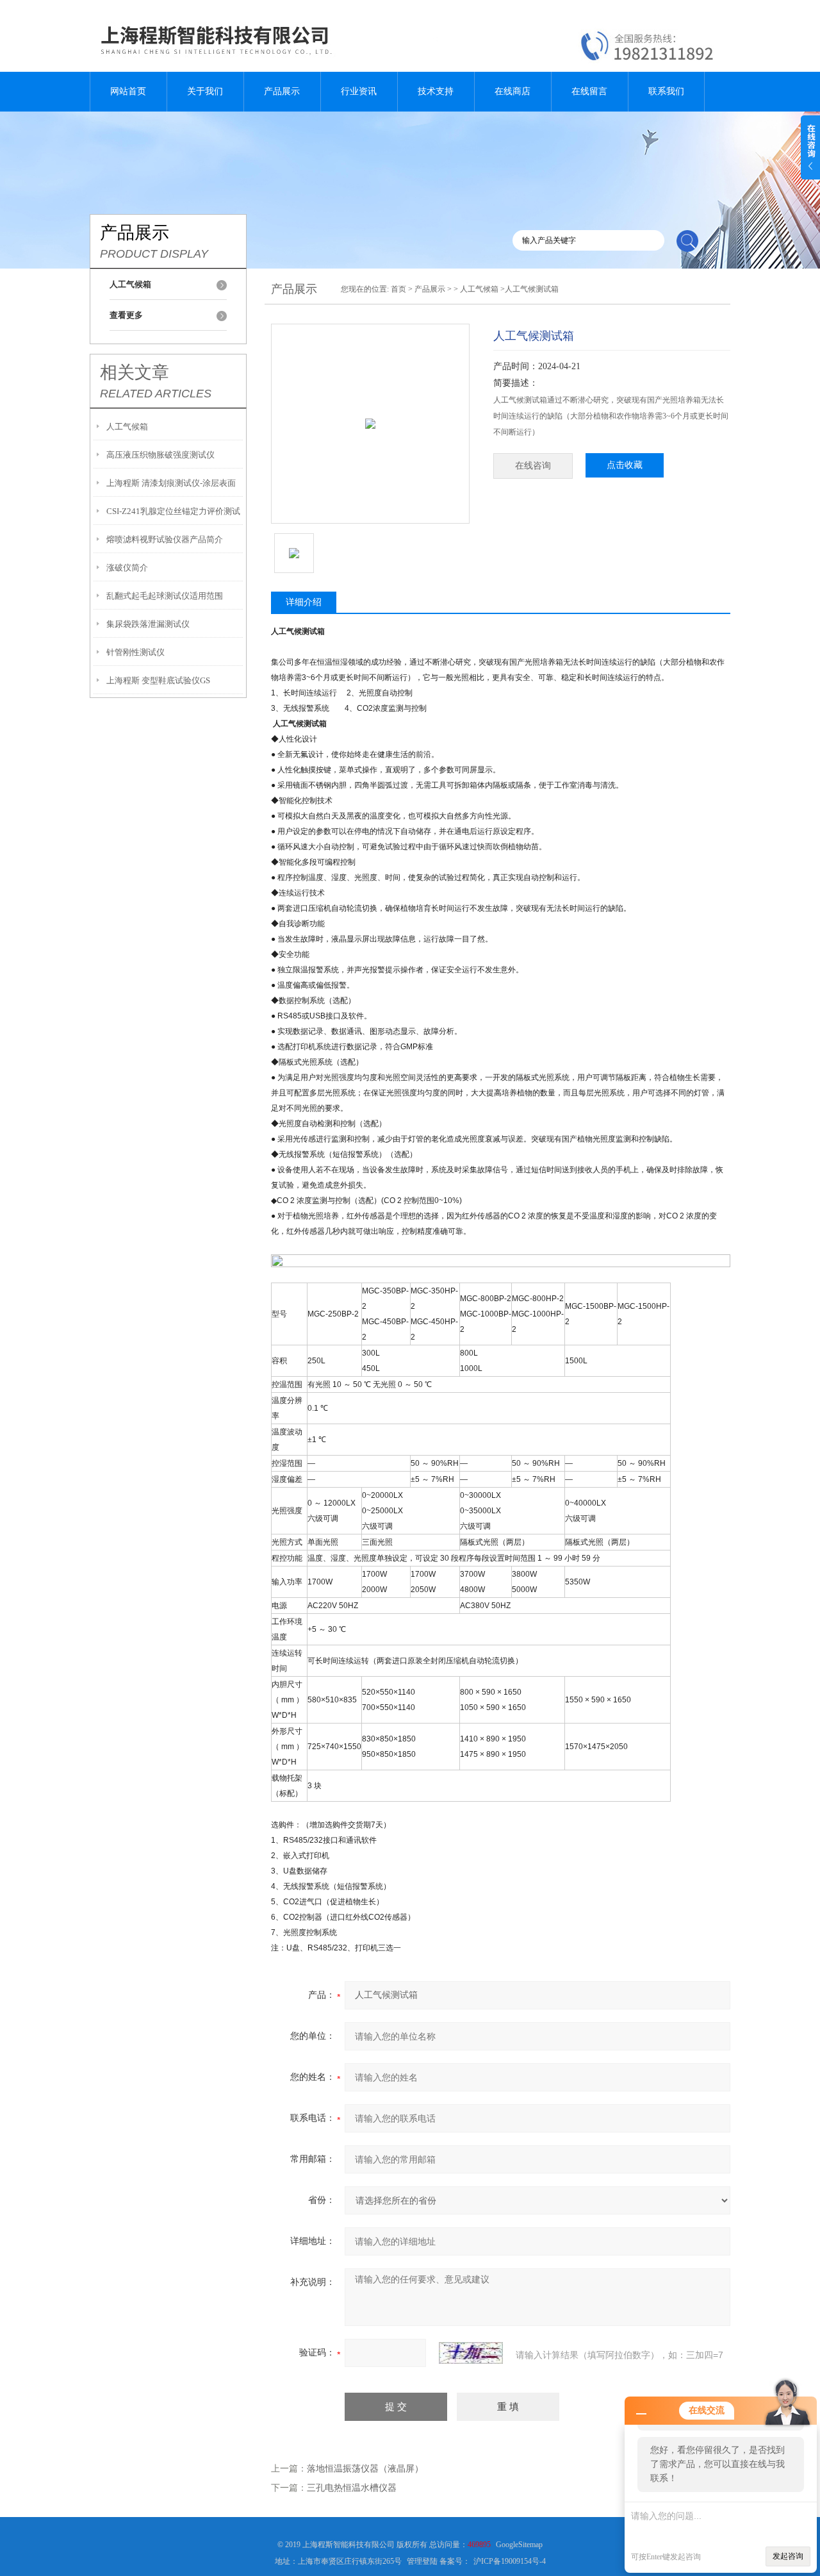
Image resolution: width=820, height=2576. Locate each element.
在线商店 (512, 91)
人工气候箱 (127, 427)
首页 (398, 289)
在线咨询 (533, 466)
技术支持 (436, 91)
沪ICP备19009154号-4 (510, 2561)
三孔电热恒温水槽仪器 (352, 2488)
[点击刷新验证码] (471, 2353)
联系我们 (666, 91)
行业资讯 (359, 91)
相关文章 (135, 372)
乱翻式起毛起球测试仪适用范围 (165, 596)
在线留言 (589, 91)
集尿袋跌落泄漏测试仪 (148, 624)
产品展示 (282, 91)
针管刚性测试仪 (135, 652)
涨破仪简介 (127, 568)
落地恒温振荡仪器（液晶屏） (365, 2469)
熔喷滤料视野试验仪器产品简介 (165, 539)
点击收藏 (625, 465)
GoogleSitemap (519, 2545)
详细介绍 (304, 602)
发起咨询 (788, 2556)
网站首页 (128, 91)
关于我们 (205, 91)
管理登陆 (422, 2561)
